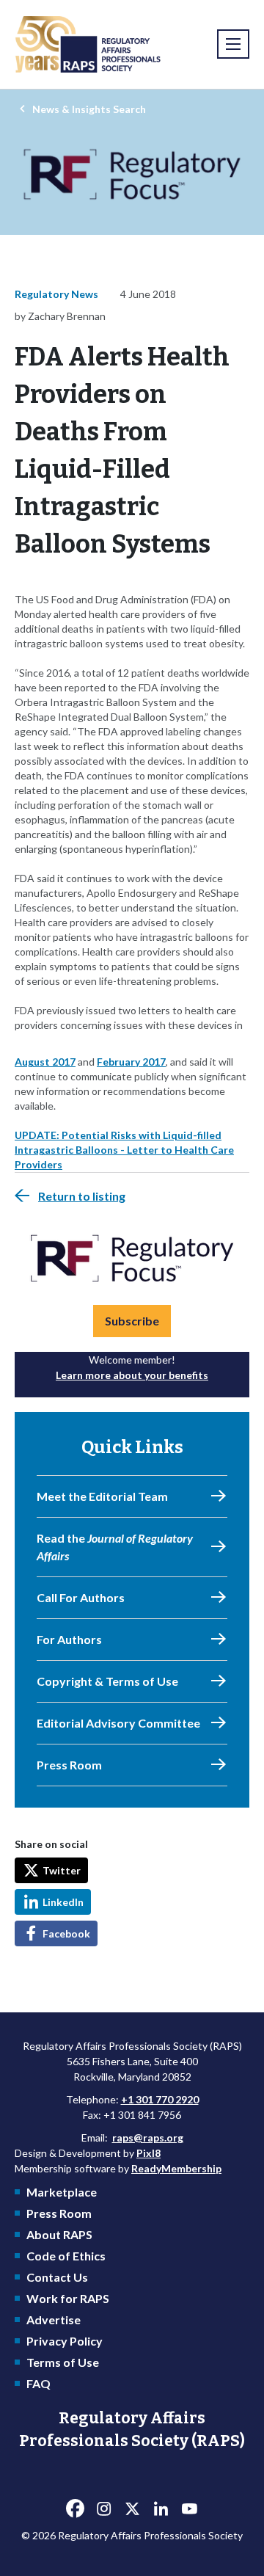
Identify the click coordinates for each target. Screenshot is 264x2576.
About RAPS (59, 2234)
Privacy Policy (65, 2341)
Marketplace (62, 2192)
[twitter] (132, 2509)
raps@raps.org (148, 2137)
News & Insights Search (89, 109)
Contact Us (57, 2277)
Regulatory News (56, 294)
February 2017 (131, 1062)
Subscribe (132, 1321)
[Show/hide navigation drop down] (233, 44)
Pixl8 (148, 2153)
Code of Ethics (66, 2256)
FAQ (38, 2383)
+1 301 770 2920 (160, 2099)
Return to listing (82, 1196)
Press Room (59, 2213)
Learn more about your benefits (132, 1375)
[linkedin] (161, 2509)
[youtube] (189, 2509)
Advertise (54, 2320)
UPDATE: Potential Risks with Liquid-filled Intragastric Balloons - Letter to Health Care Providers (124, 1150)
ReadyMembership (176, 2168)
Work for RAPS (68, 2298)
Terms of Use (63, 2362)
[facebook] (75, 2509)
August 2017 (45, 1062)
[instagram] (103, 2509)
